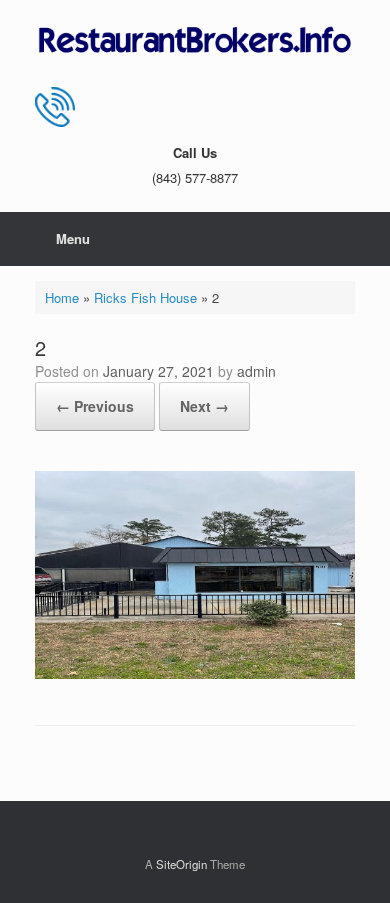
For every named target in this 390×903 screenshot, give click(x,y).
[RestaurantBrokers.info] (195, 41)
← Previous (95, 406)
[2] (195, 673)
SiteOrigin (181, 864)
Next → (204, 406)
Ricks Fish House (145, 297)
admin (256, 371)
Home (62, 297)
